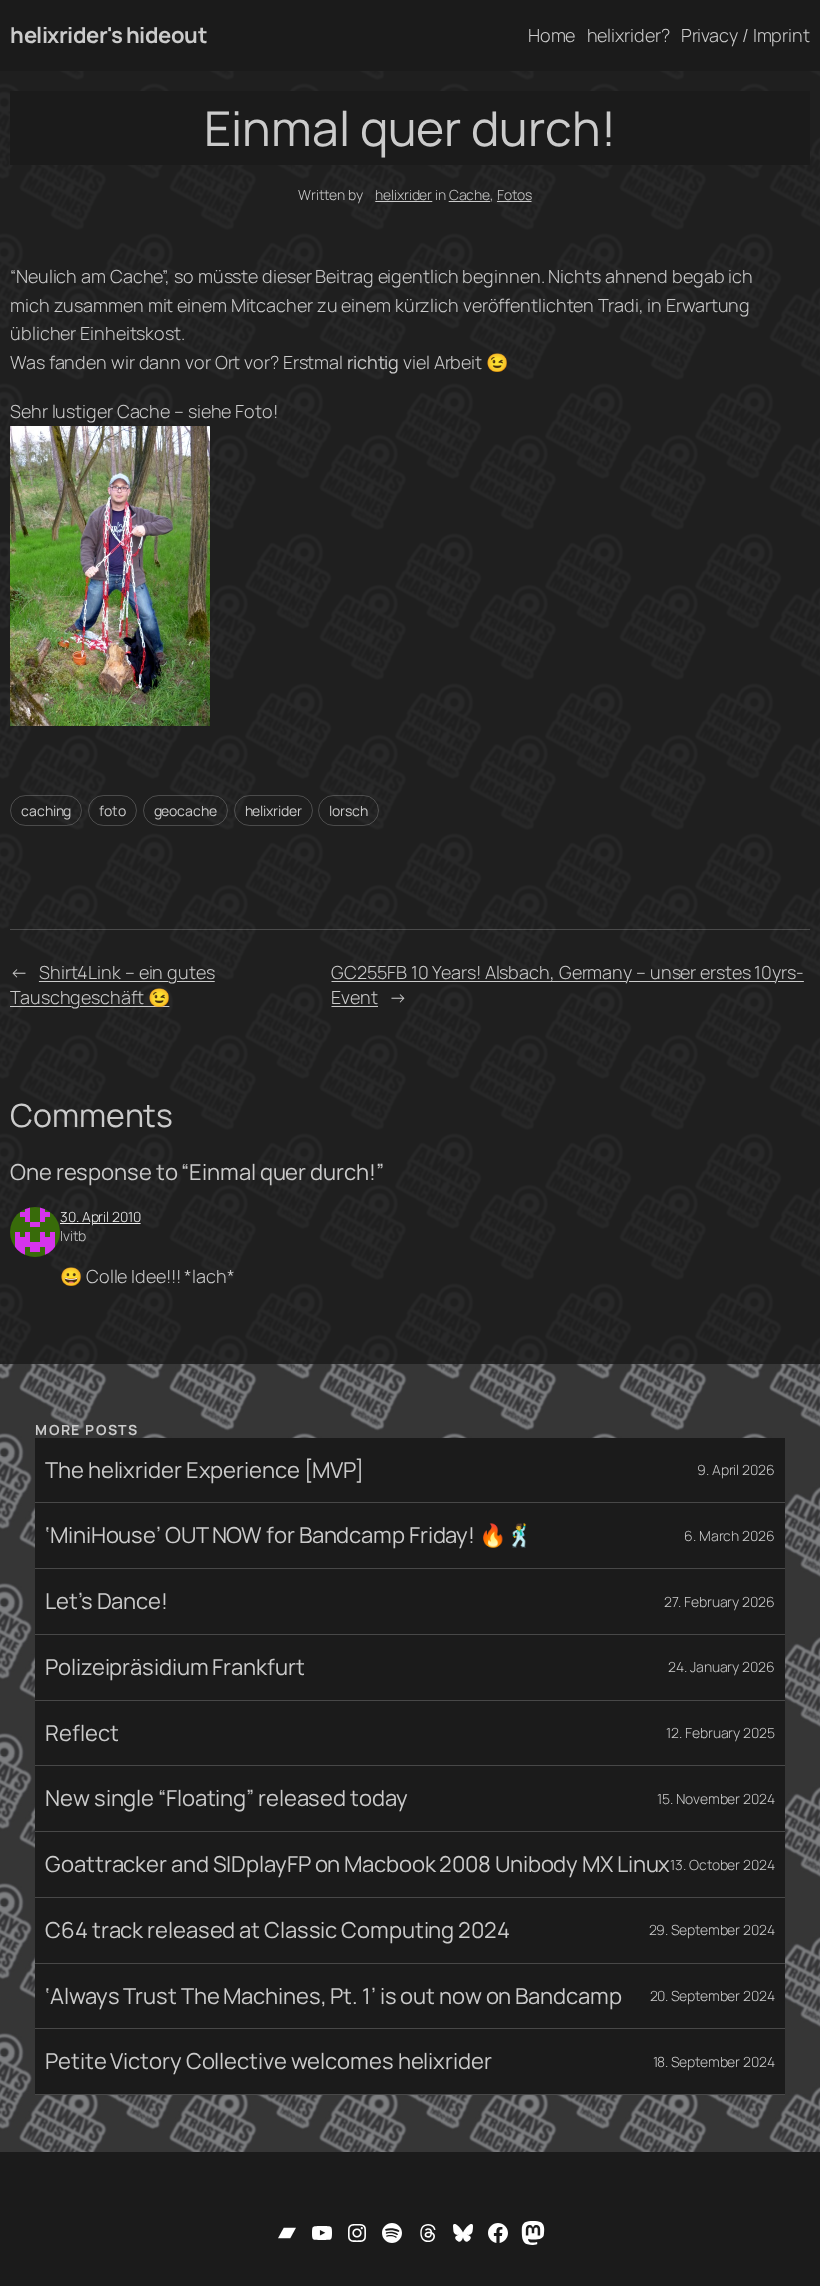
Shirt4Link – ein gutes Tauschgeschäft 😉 (112, 984)
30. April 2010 (100, 1216)
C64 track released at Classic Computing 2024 (277, 1930)
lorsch (348, 810)
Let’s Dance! (106, 1601)
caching (46, 810)
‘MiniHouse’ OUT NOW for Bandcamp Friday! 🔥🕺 (289, 1535)
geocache (185, 810)
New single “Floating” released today (226, 1798)
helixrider (403, 194)
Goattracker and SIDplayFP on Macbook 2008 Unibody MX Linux (357, 1864)
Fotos (514, 194)
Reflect (81, 1733)
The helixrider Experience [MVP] (204, 1470)
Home (552, 35)
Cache (470, 194)
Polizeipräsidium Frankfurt (174, 1667)
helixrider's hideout (108, 35)
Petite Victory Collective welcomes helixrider (268, 2061)
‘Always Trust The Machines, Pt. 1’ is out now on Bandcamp (333, 1996)
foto (112, 810)
